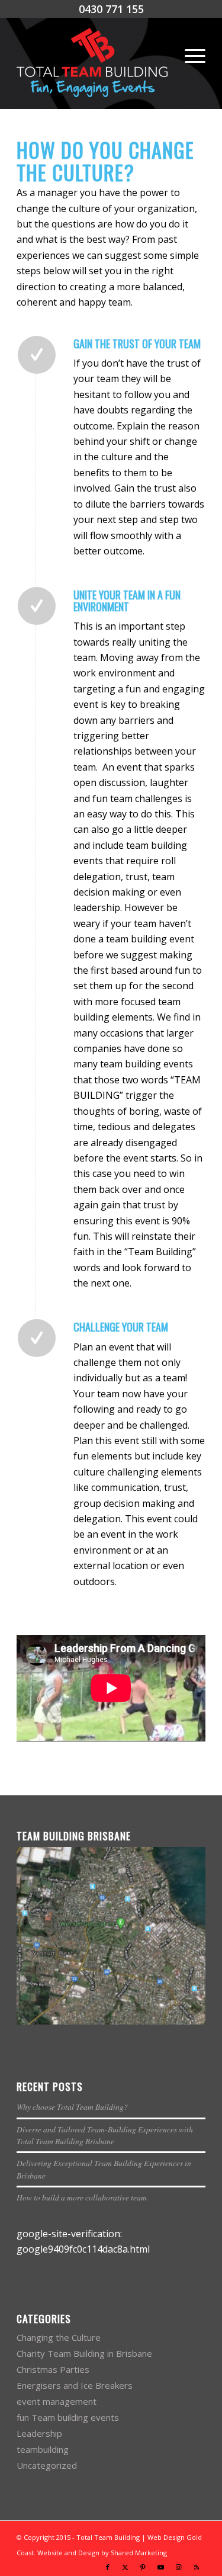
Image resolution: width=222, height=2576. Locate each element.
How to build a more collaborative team (82, 2197)
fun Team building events (68, 2417)
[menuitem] (189, 56)
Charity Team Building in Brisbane (84, 2353)
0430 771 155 (111, 9)
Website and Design (68, 2553)
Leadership (39, 2433)
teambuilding (43, 2449)
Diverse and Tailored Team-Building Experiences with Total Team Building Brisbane (105, 2135)
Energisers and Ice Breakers (75, 2385)
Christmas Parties (53, 2369)
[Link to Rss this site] (197, 2567)
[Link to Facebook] (108, 2567)
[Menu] (189, 56)
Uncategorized (47, 2465)
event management (57, 2401)
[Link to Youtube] (161, 2567)
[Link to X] (126, 2567)
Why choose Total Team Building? (72, 2107)
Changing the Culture (59, 2337)
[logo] (92, 63)
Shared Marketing (139, 2553)
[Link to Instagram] (179, 2567)
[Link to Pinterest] (143, 2567)
